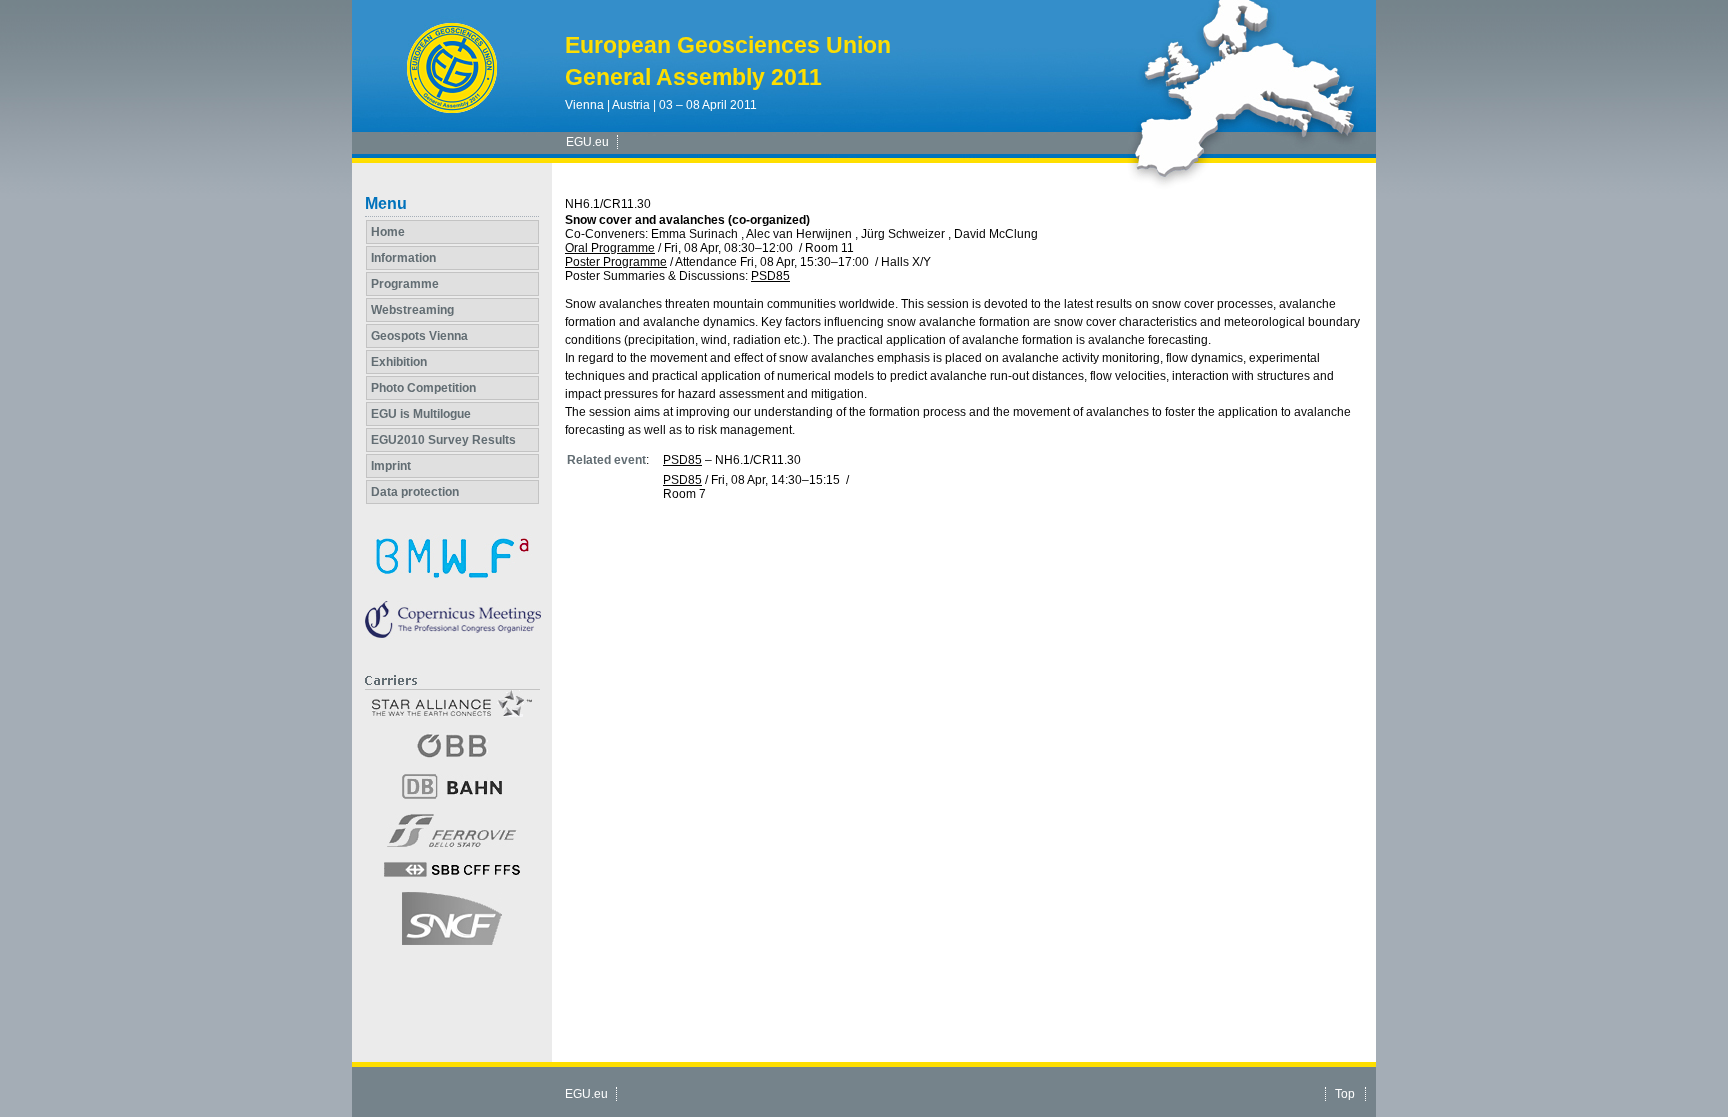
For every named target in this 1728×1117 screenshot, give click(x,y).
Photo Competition (423, 388)
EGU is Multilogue (421, 414)
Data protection (415, 492)
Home (388, 232)
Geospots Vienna (419, 336)
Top (1345, 1094)
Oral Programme (610, 248)
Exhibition (399, 362)
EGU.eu (587, 142)
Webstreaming (412, 310)
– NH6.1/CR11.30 (732, 460)
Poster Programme (616, 262)
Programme (405, 284)
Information (403, 258)
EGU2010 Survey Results (443, 440)
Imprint (391, 466)
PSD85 (770, 276)
